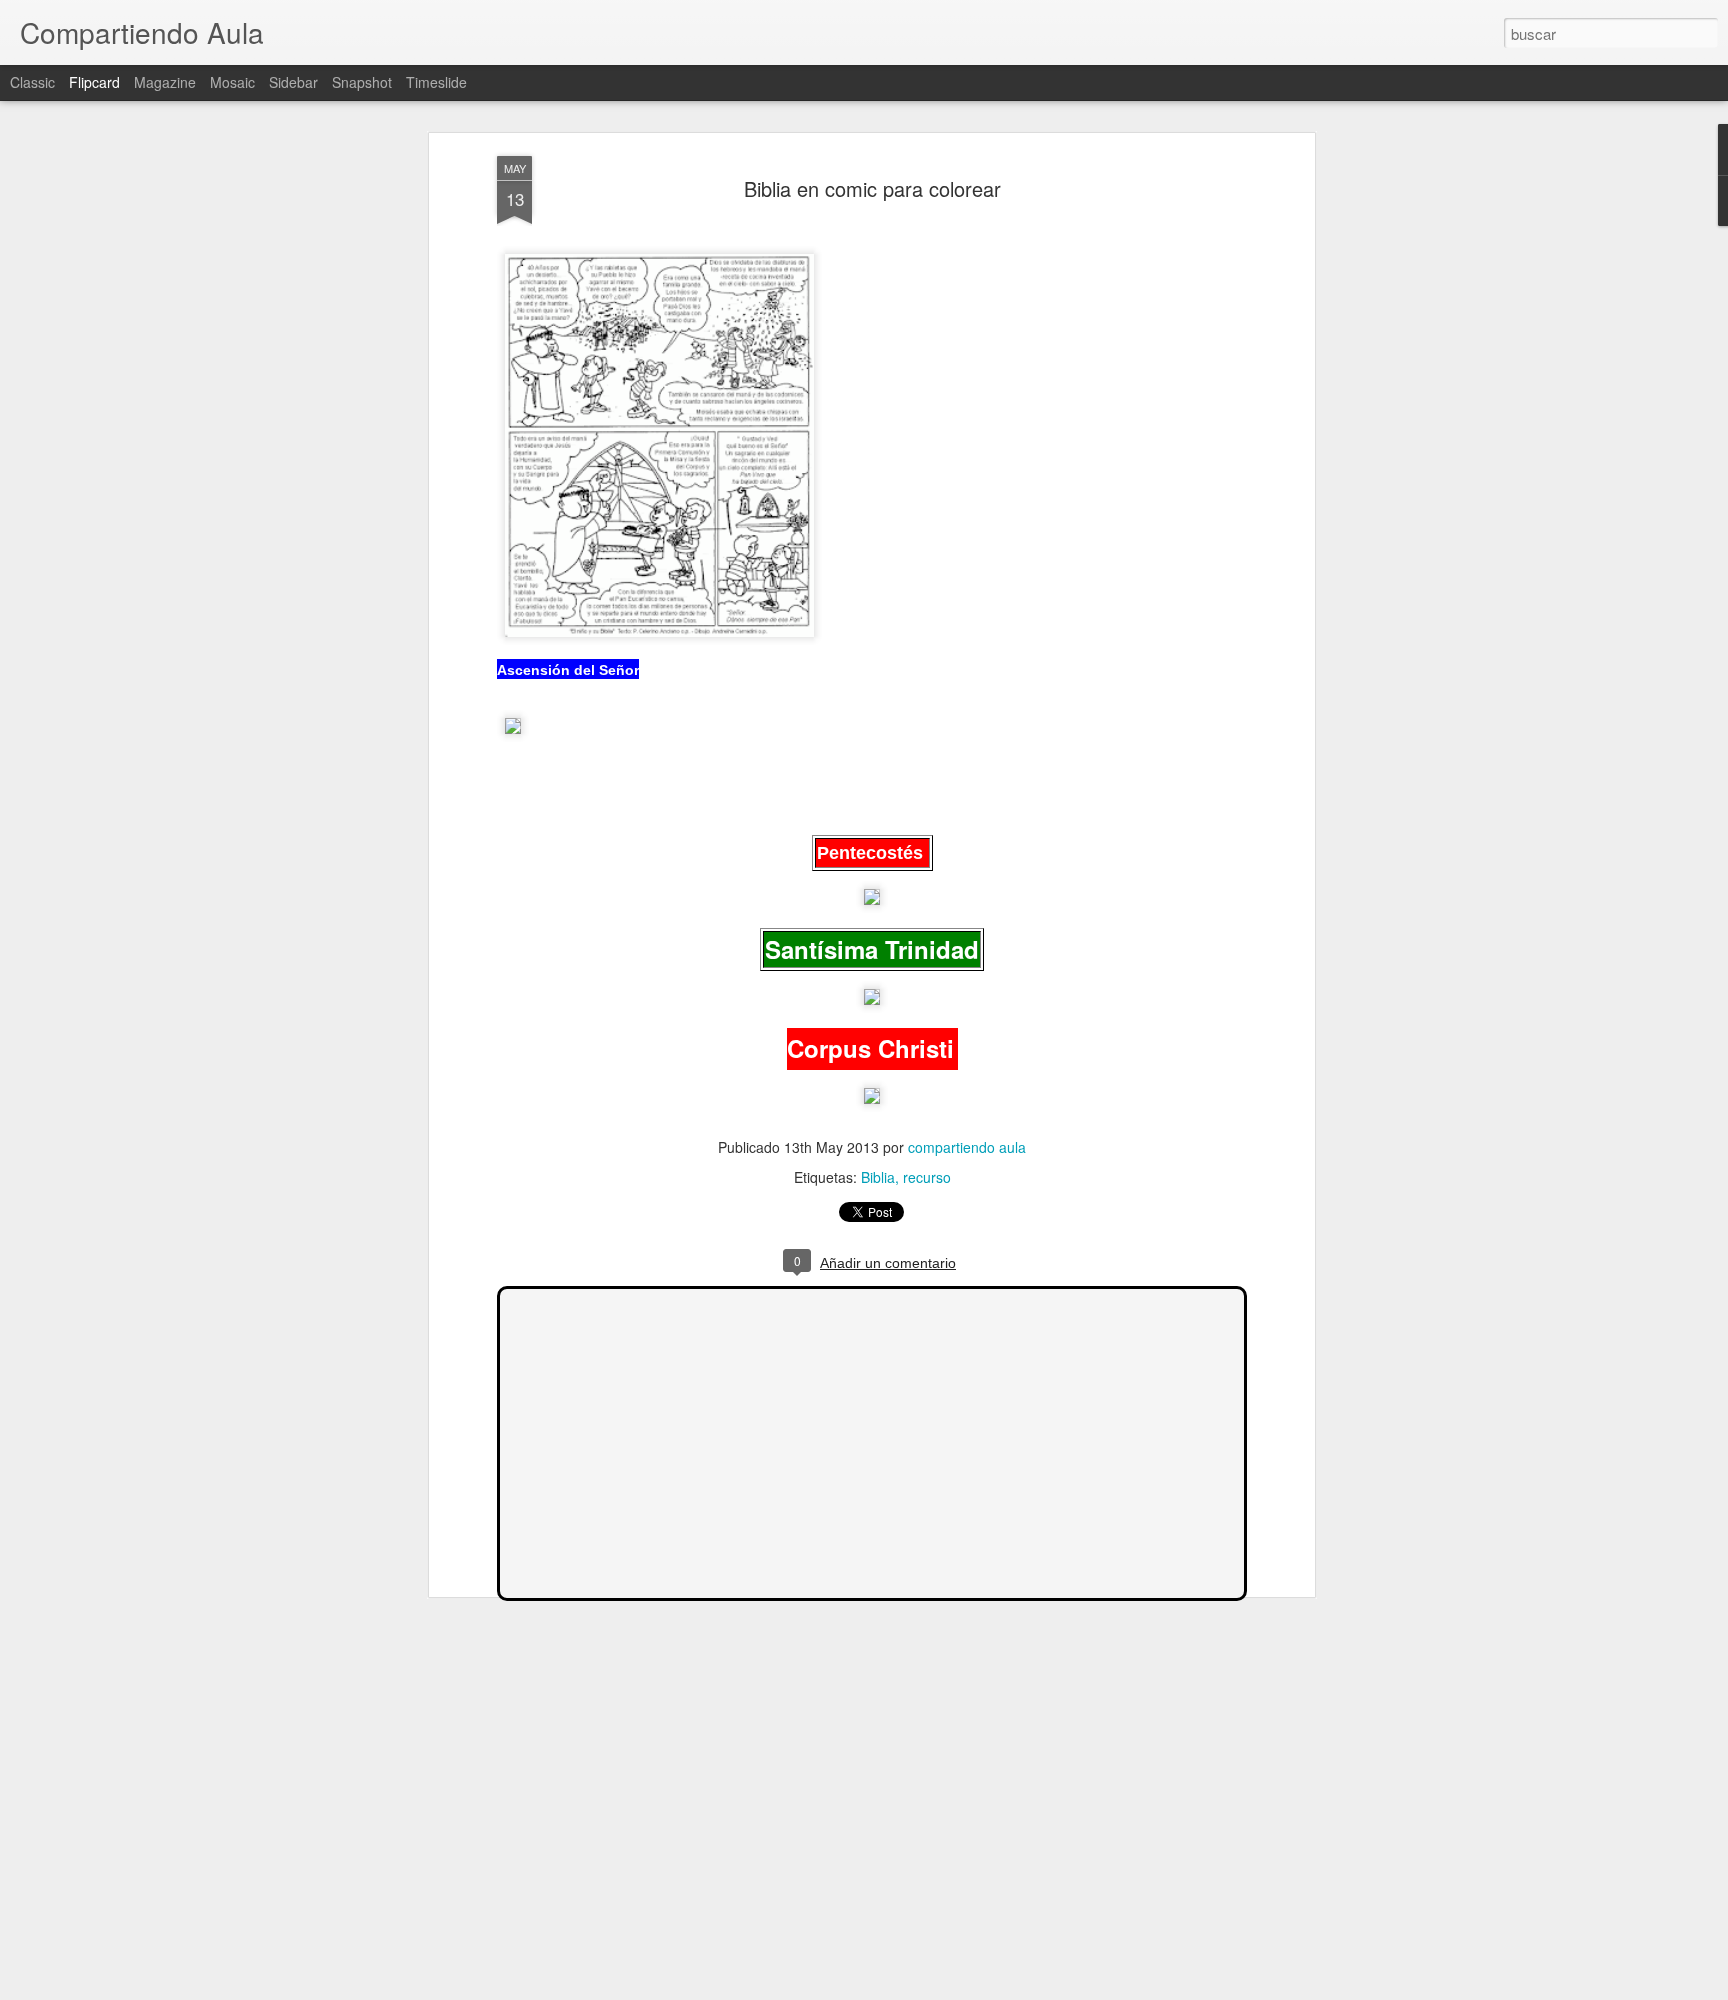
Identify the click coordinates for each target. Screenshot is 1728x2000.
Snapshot (362, 82)
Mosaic (232, 82)
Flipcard (94, 82)
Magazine (165, 82)
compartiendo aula (967, 1147)
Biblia (878, 1177)
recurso (927, 1177)
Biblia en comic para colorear (872, 188)
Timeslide (436, 82)
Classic (32, 82)
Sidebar (293, 82)
